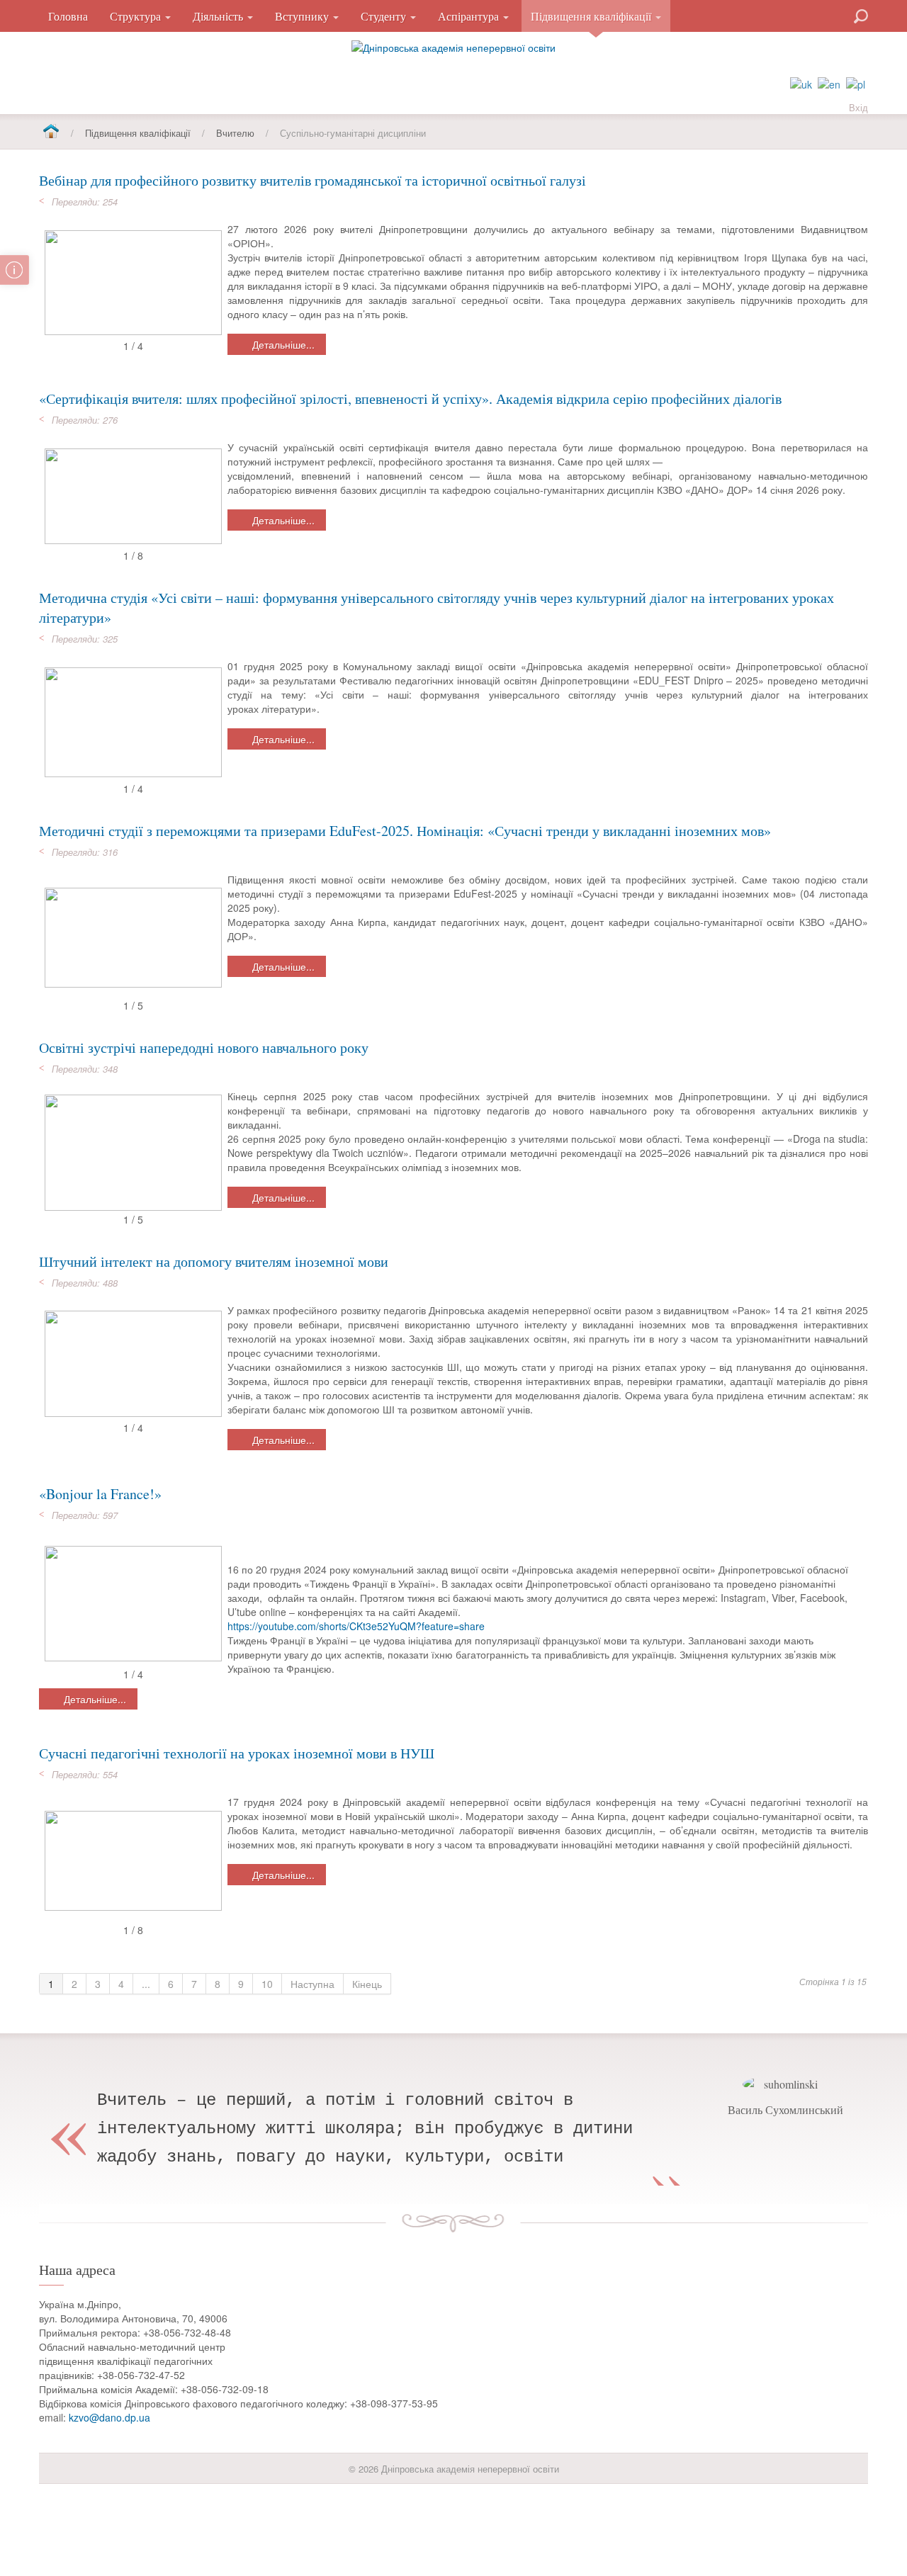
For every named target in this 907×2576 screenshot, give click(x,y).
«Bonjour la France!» (100, 1494)
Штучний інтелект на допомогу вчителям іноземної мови (214, 1261)
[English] (829, 83)
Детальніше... (282, 344)
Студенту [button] (385, 16)
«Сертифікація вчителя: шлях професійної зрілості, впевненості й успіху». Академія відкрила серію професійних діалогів (410, 399)
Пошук (810, 15)
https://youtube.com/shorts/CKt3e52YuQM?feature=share (356, 1626)
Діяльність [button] (219, 16)
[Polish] (856, 83)
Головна (68, 16)
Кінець (367, 1984)
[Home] (51, 132)
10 (267, 1984)
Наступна (312, 1984)
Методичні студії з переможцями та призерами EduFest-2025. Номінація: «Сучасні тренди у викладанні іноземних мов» (405, 831)
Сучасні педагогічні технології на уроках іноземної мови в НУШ (237, 1753)
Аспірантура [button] (470, 16)
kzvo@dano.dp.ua (109, 2417)
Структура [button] (137, 16)
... (146, 1984)
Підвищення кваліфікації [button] (592, 16)
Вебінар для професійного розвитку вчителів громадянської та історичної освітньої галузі (312, 180)
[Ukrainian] (801, 83)
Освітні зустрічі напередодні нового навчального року (204, 1047)
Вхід (858, 107)
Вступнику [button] (303, 16)
